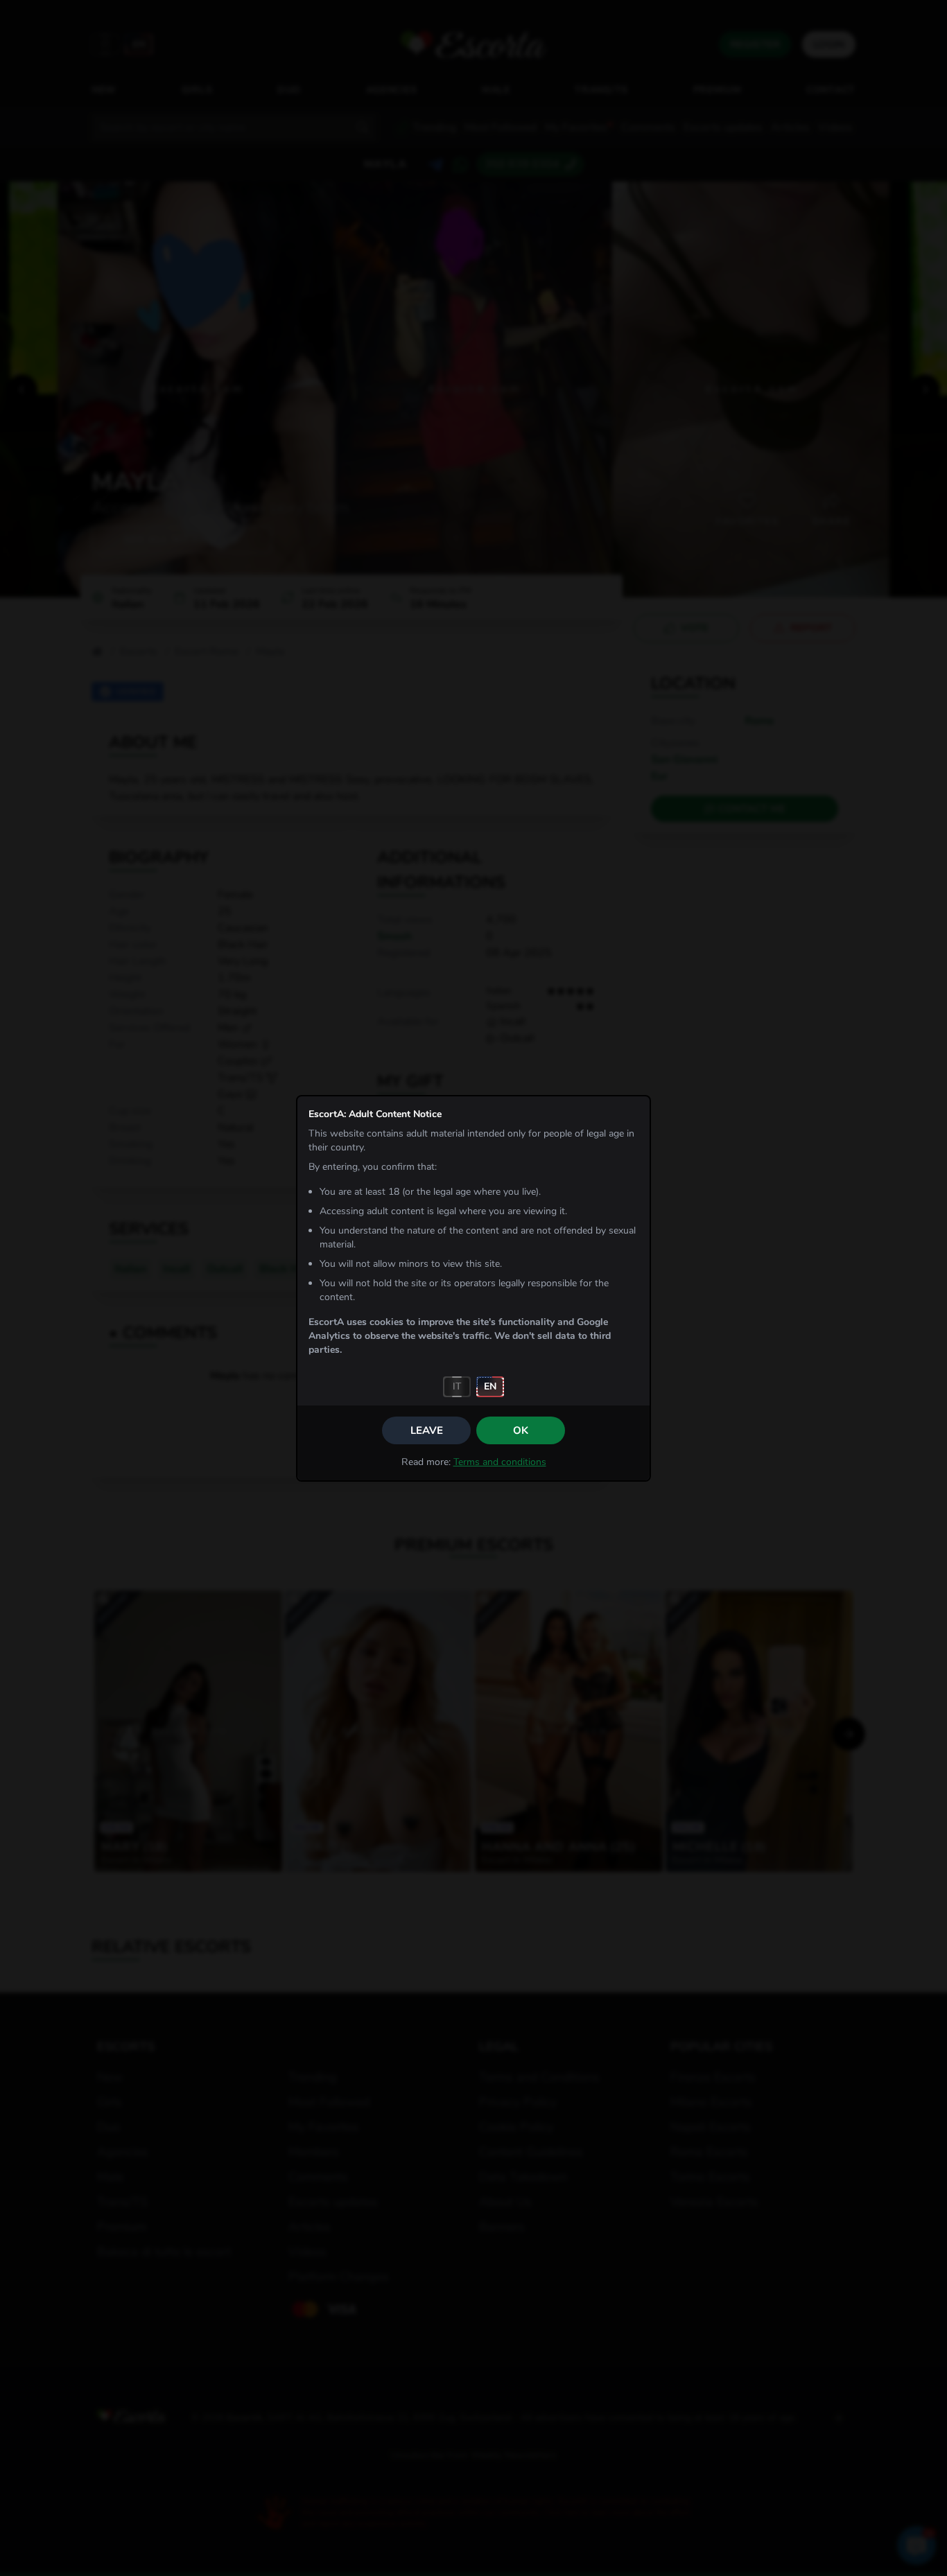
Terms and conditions (500, 1462)
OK (521, 1430)
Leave (427, 1430)
